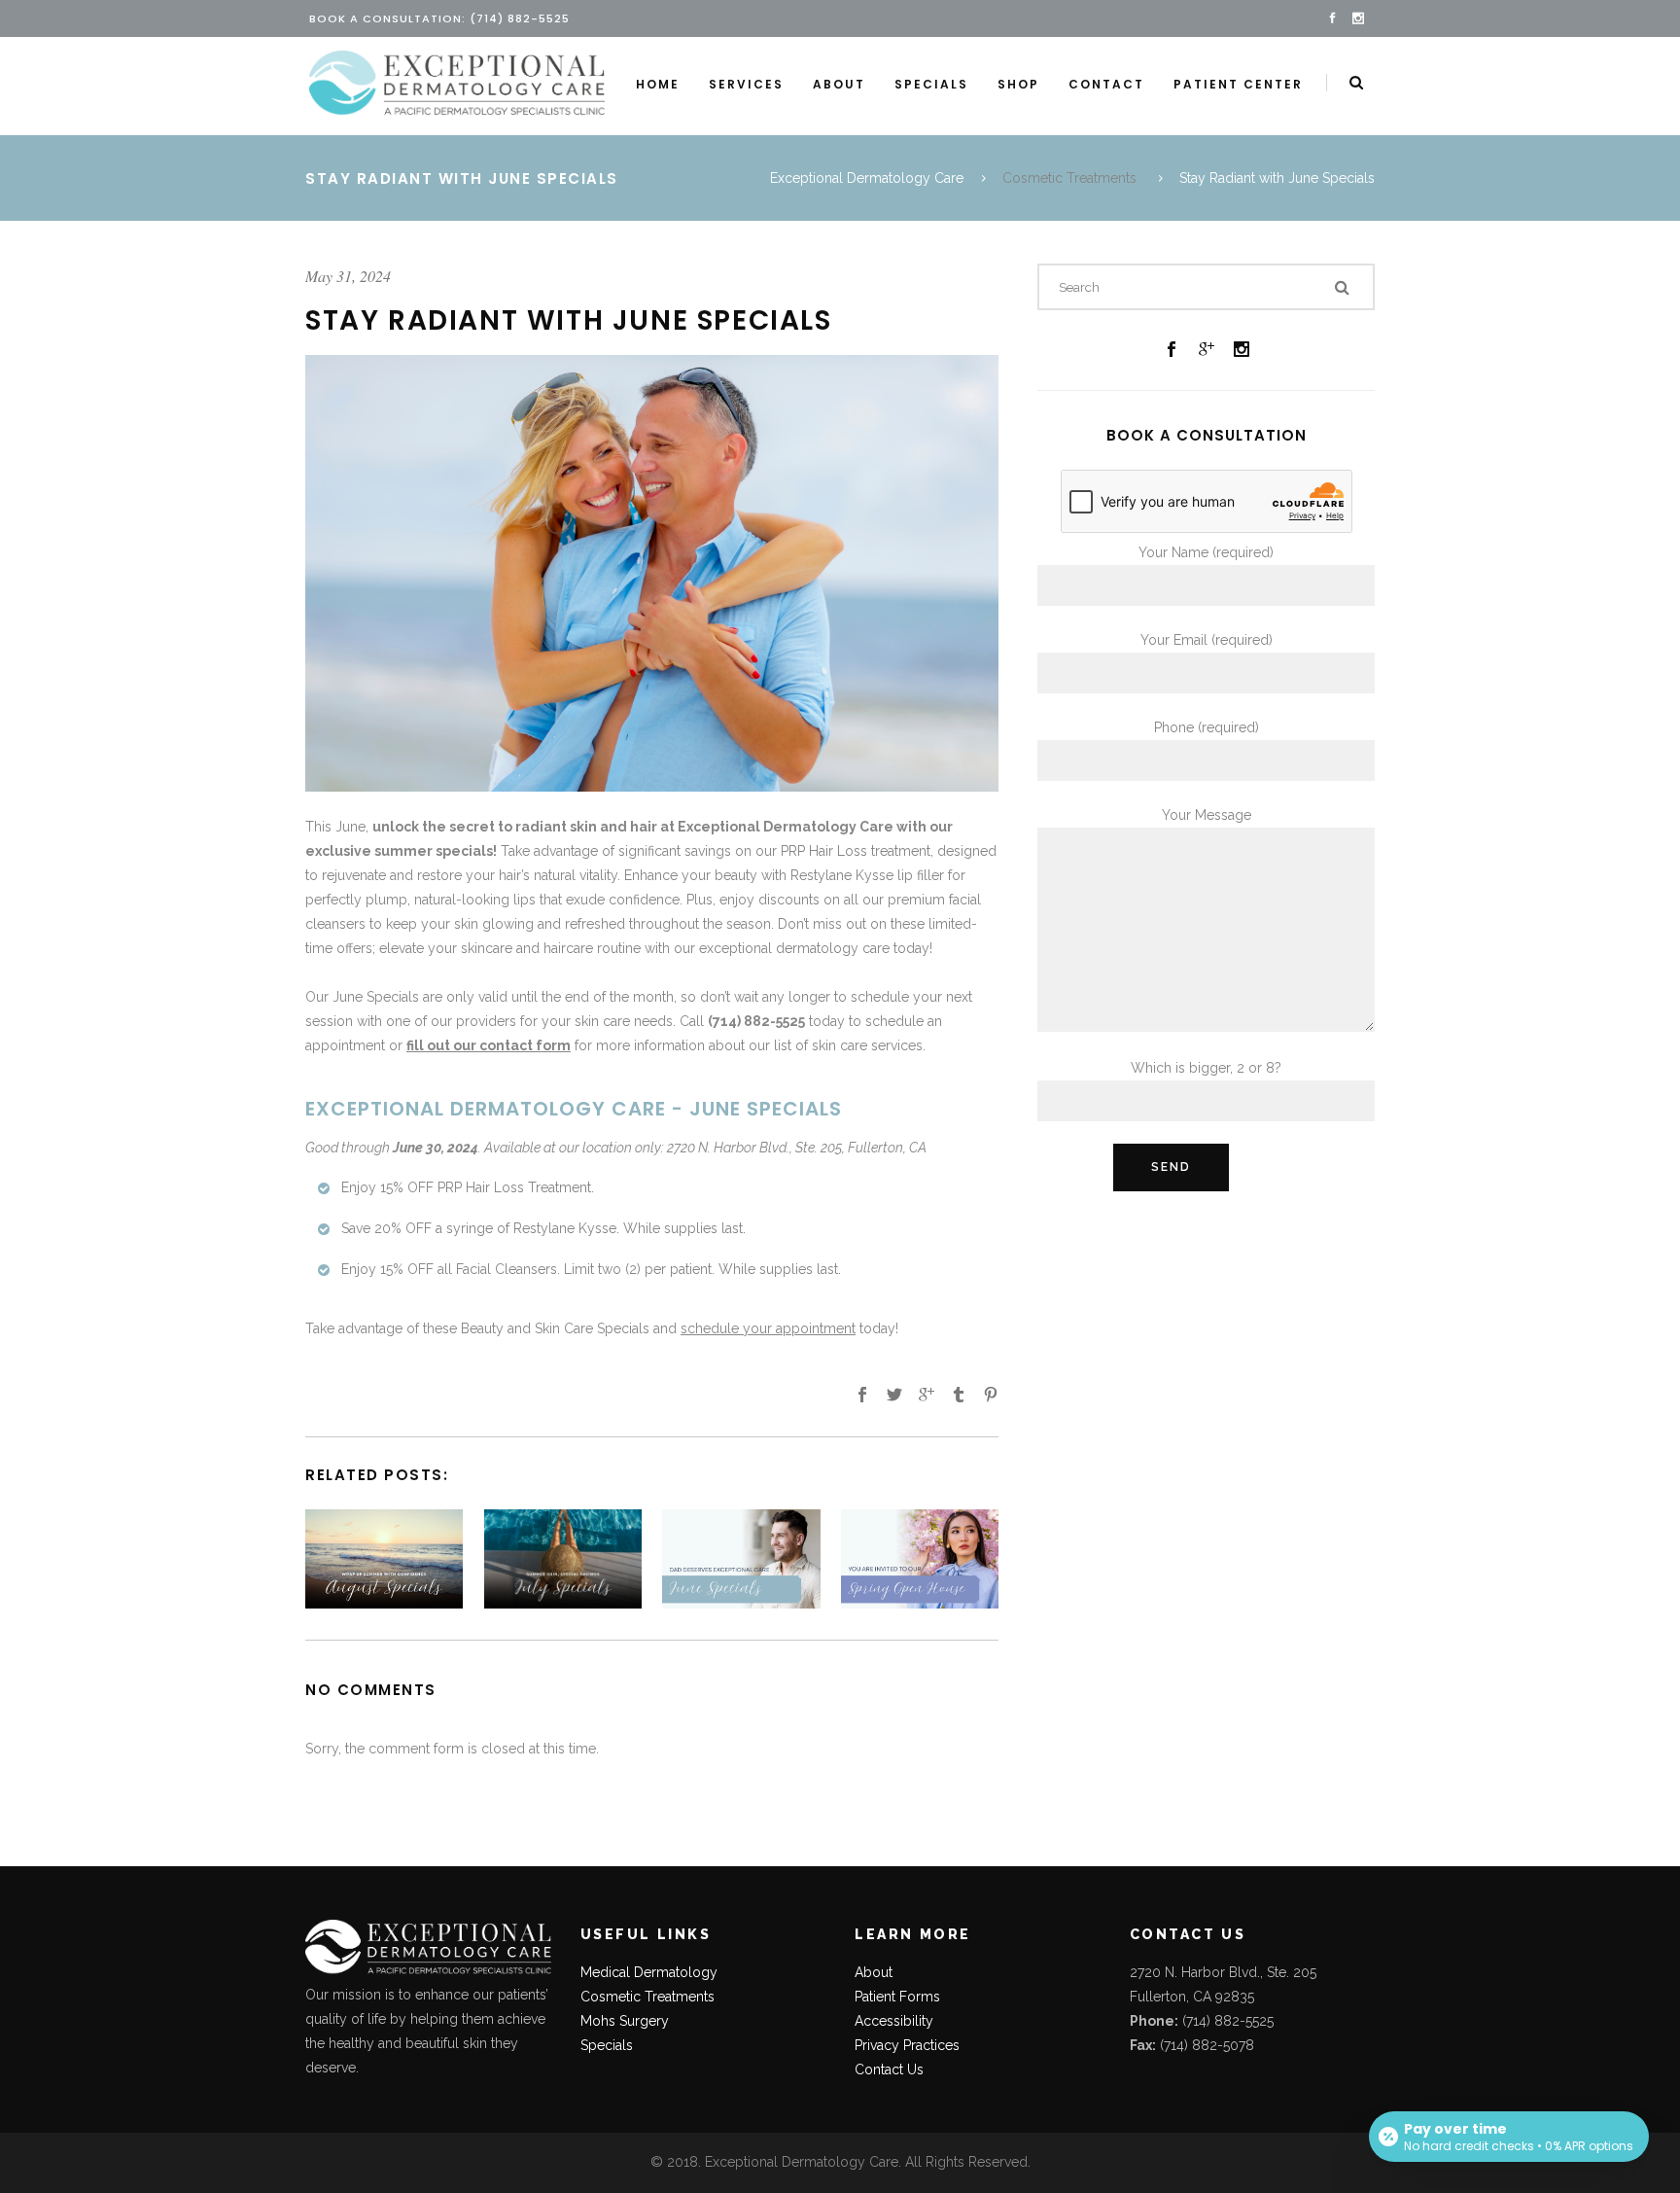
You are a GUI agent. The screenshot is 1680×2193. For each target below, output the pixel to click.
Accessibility (894, 2021)
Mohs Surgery (625, 2021)
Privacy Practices (907, 2045)
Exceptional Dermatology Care (867, 178)
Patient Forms (897, 1997)
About (874, 1972)
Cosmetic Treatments (1069, 178)
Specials (607, 2045)
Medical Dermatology (649, 1972)
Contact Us (889, 2069)
